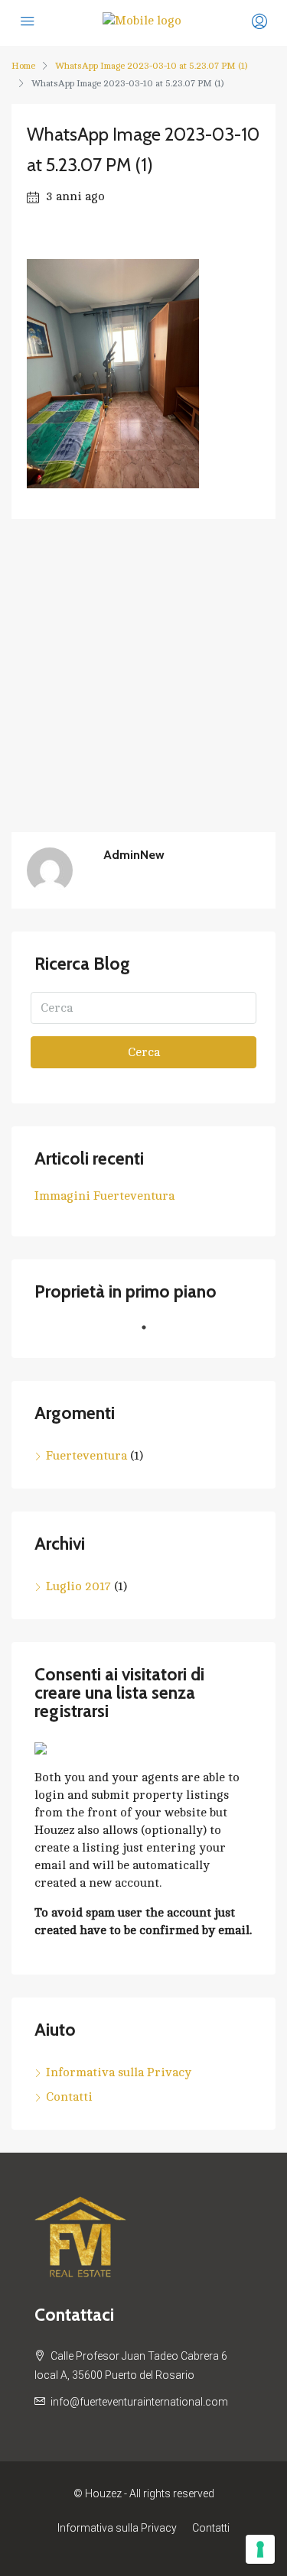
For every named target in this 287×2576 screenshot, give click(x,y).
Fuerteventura (86, 1456)
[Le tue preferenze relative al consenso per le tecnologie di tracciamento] (260, 2549)
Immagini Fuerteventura (104, 1196)
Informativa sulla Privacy (119, 2072)
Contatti (69, 2097)
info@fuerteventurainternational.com (139, 2402)
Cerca (144, 1052)
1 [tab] (152, 1333)
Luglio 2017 (78, 1586)
